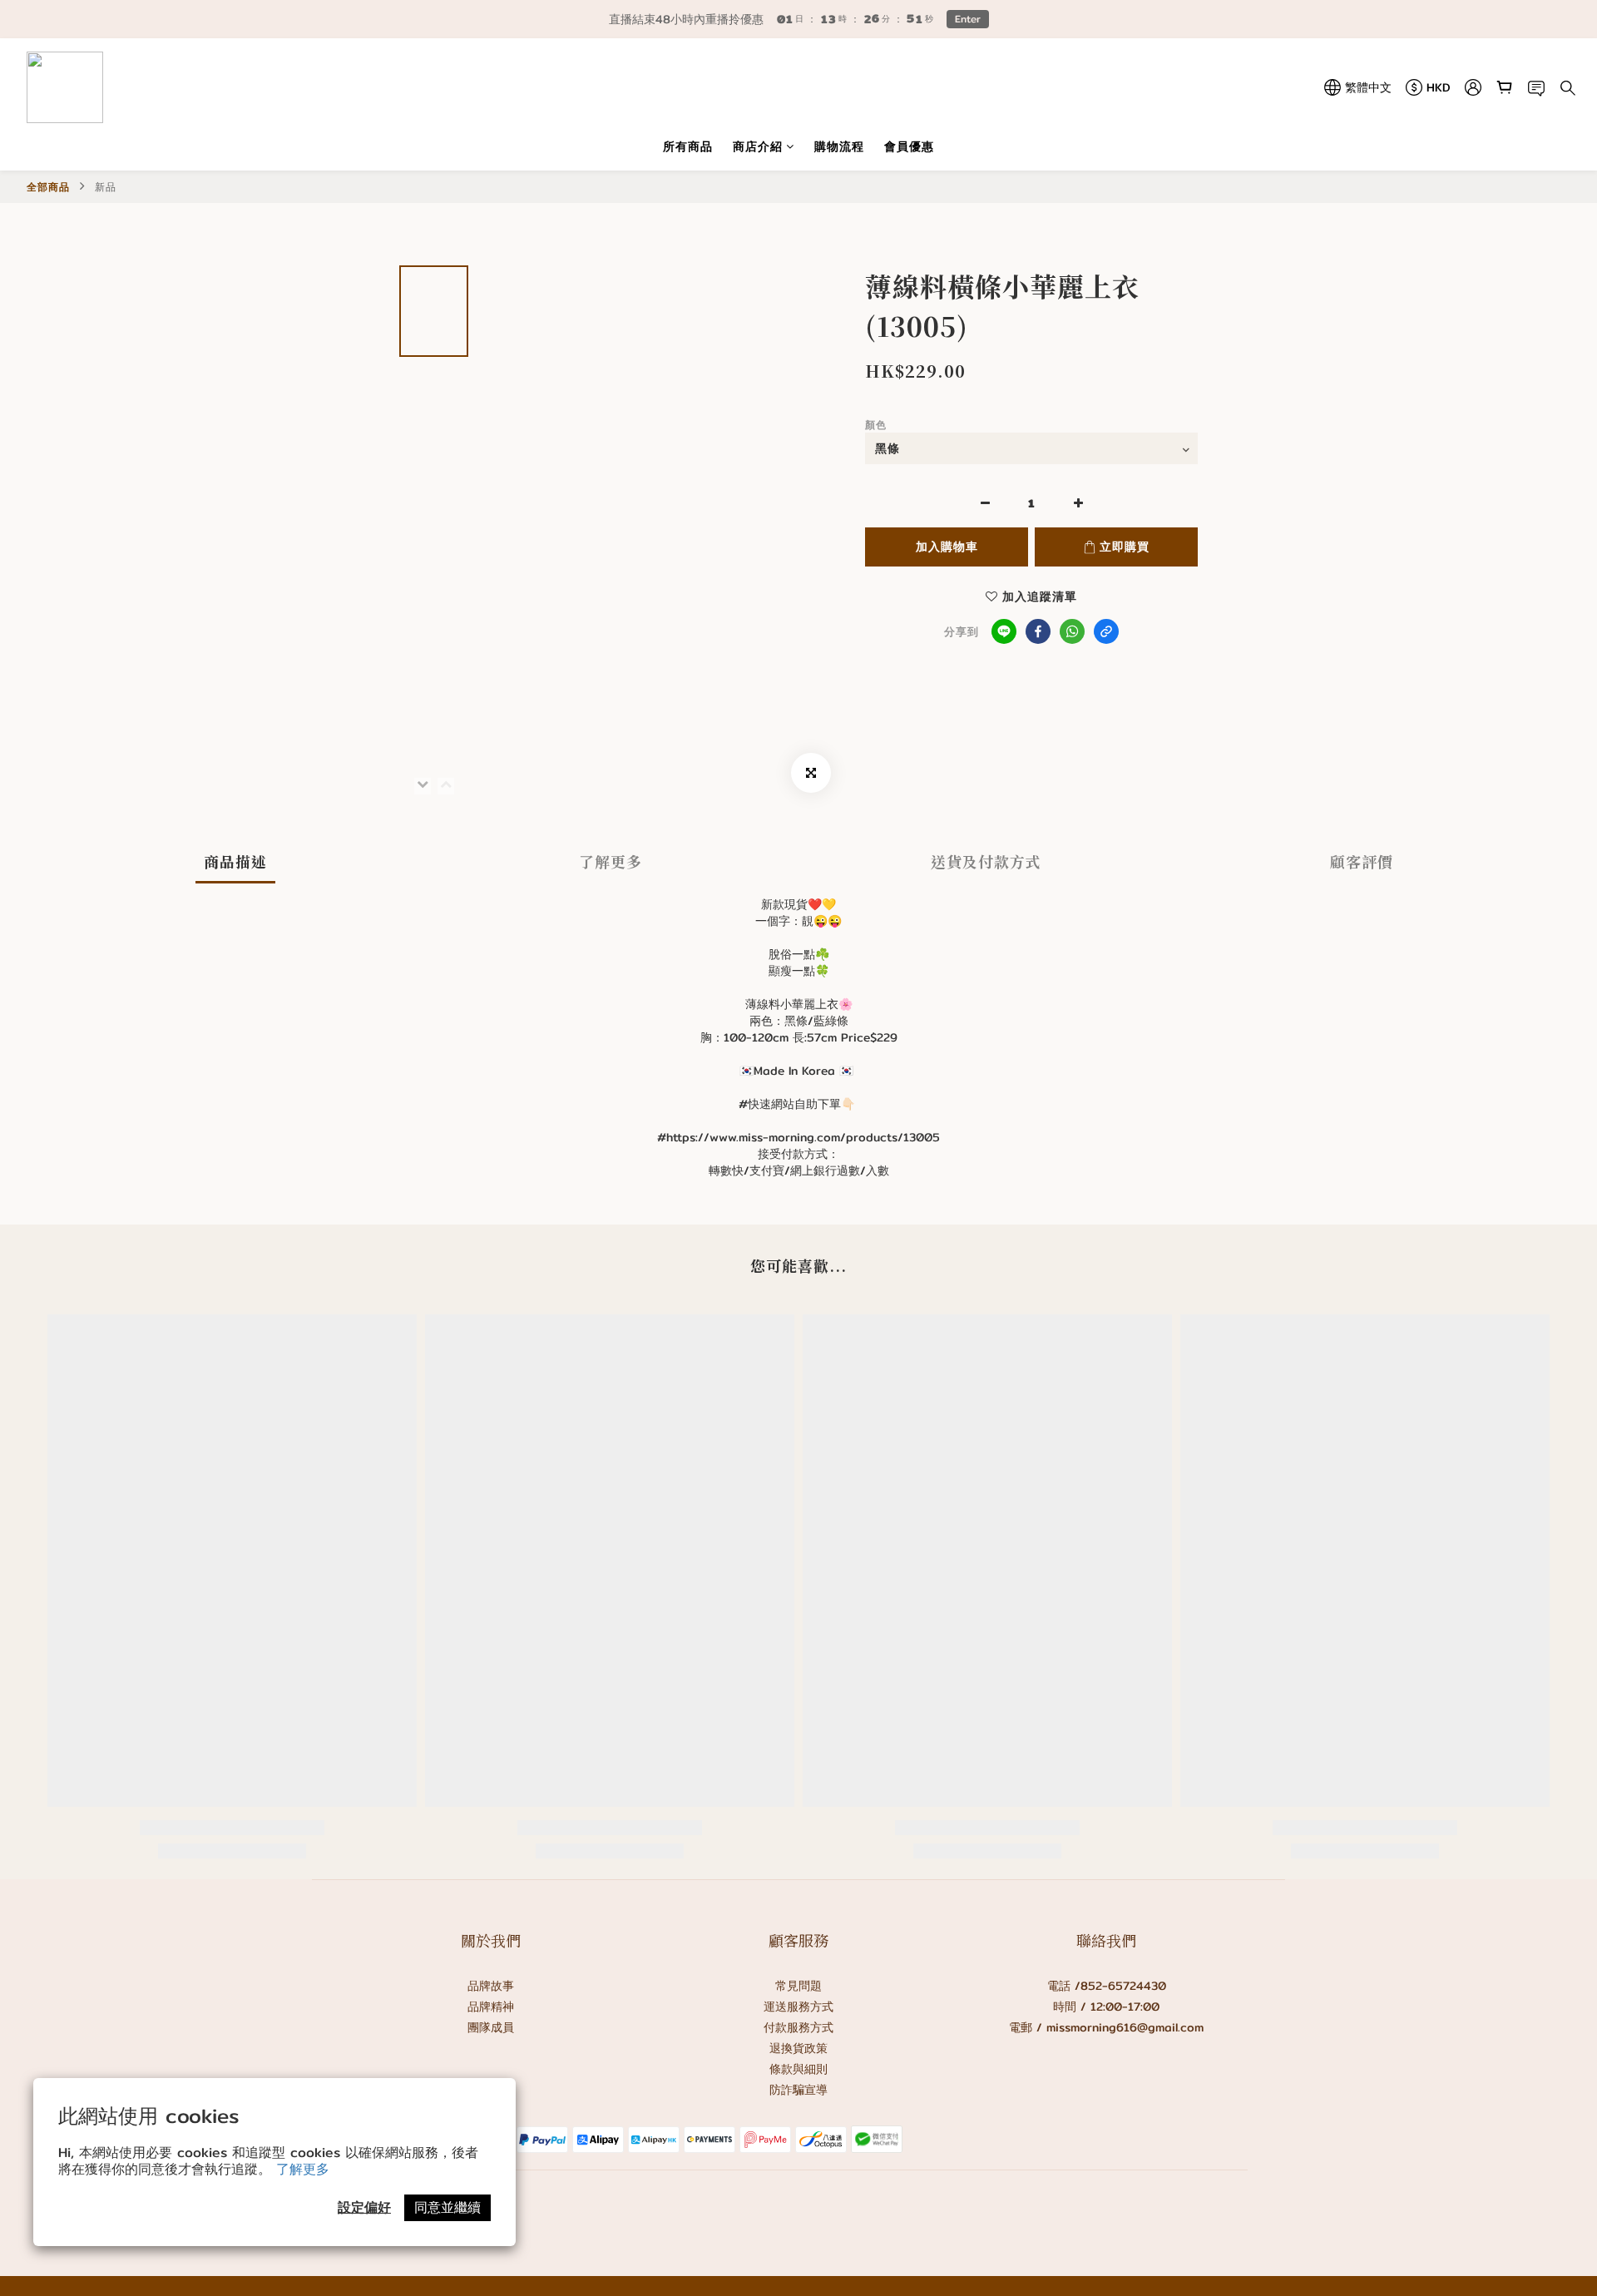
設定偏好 (364, 2207)
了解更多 (303, 2169)
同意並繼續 (447, 2207)
